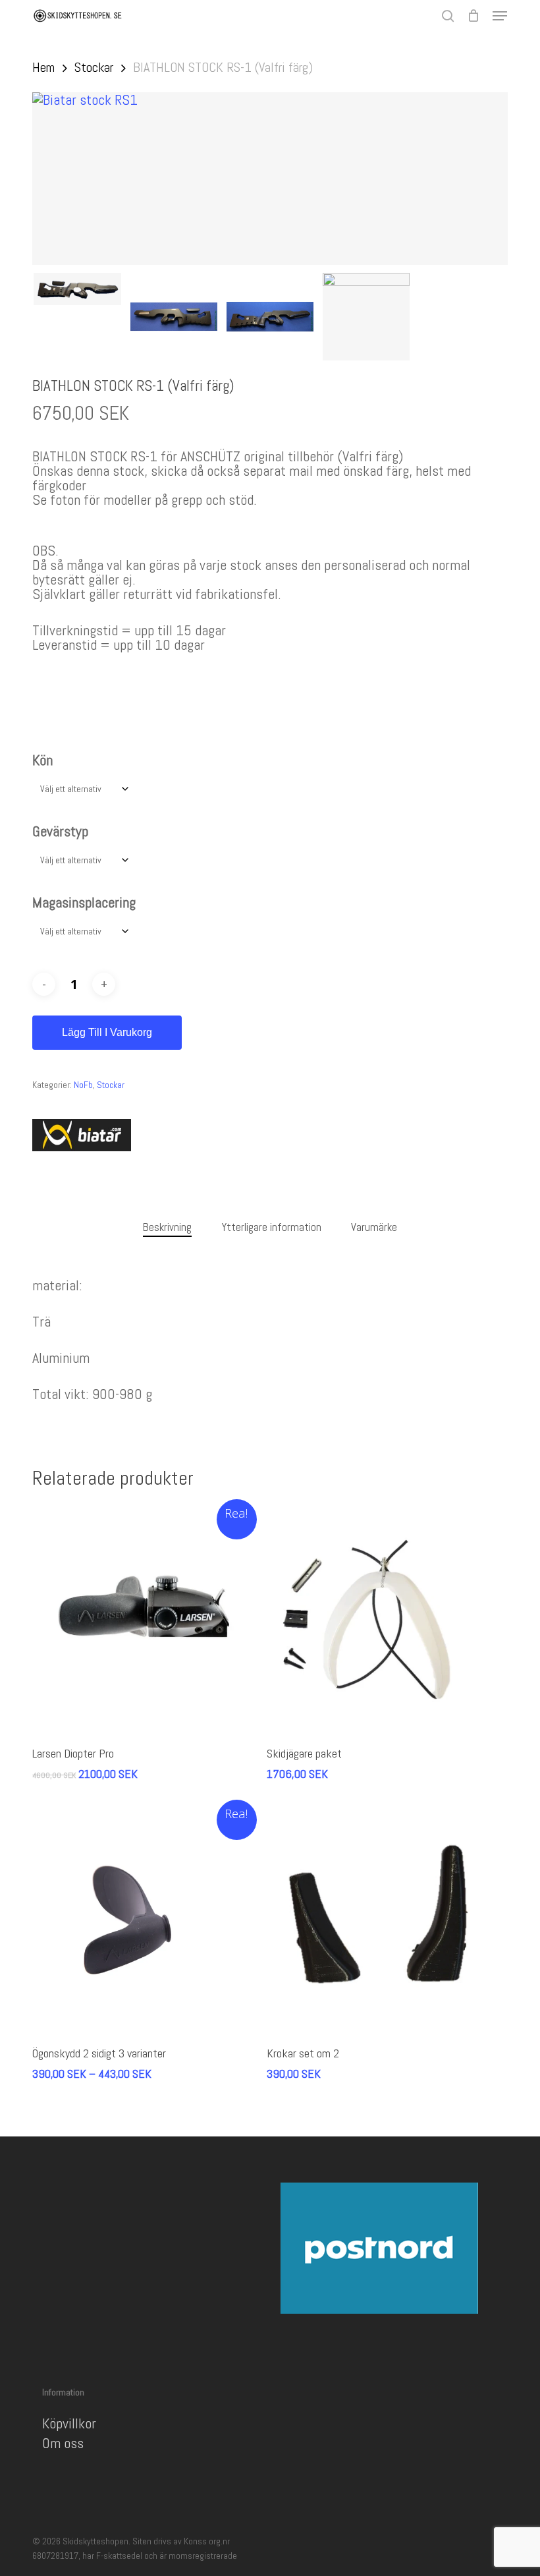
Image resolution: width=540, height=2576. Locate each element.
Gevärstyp (60, 831)
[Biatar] (82, 1136)
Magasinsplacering (84, 902)
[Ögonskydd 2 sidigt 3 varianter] (146, 1919)
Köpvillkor (69, 2423)
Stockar (94, 67)
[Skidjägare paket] (381, 1618)
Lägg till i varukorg (107, 1032)
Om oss (63, 2443)
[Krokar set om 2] (381, 1919)
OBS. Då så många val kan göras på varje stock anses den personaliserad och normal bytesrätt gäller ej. (251, 565)
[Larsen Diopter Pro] (146, 1618)
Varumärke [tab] (374, 1227)
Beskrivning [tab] (167, 1227)
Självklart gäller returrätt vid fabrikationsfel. (157, 594)
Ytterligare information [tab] (271, 1227)
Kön (42, 760)
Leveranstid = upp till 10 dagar (119, 644)
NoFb (83, 1085)
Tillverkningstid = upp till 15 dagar (129, 630)
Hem (43, 67)
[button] (500, 16)
